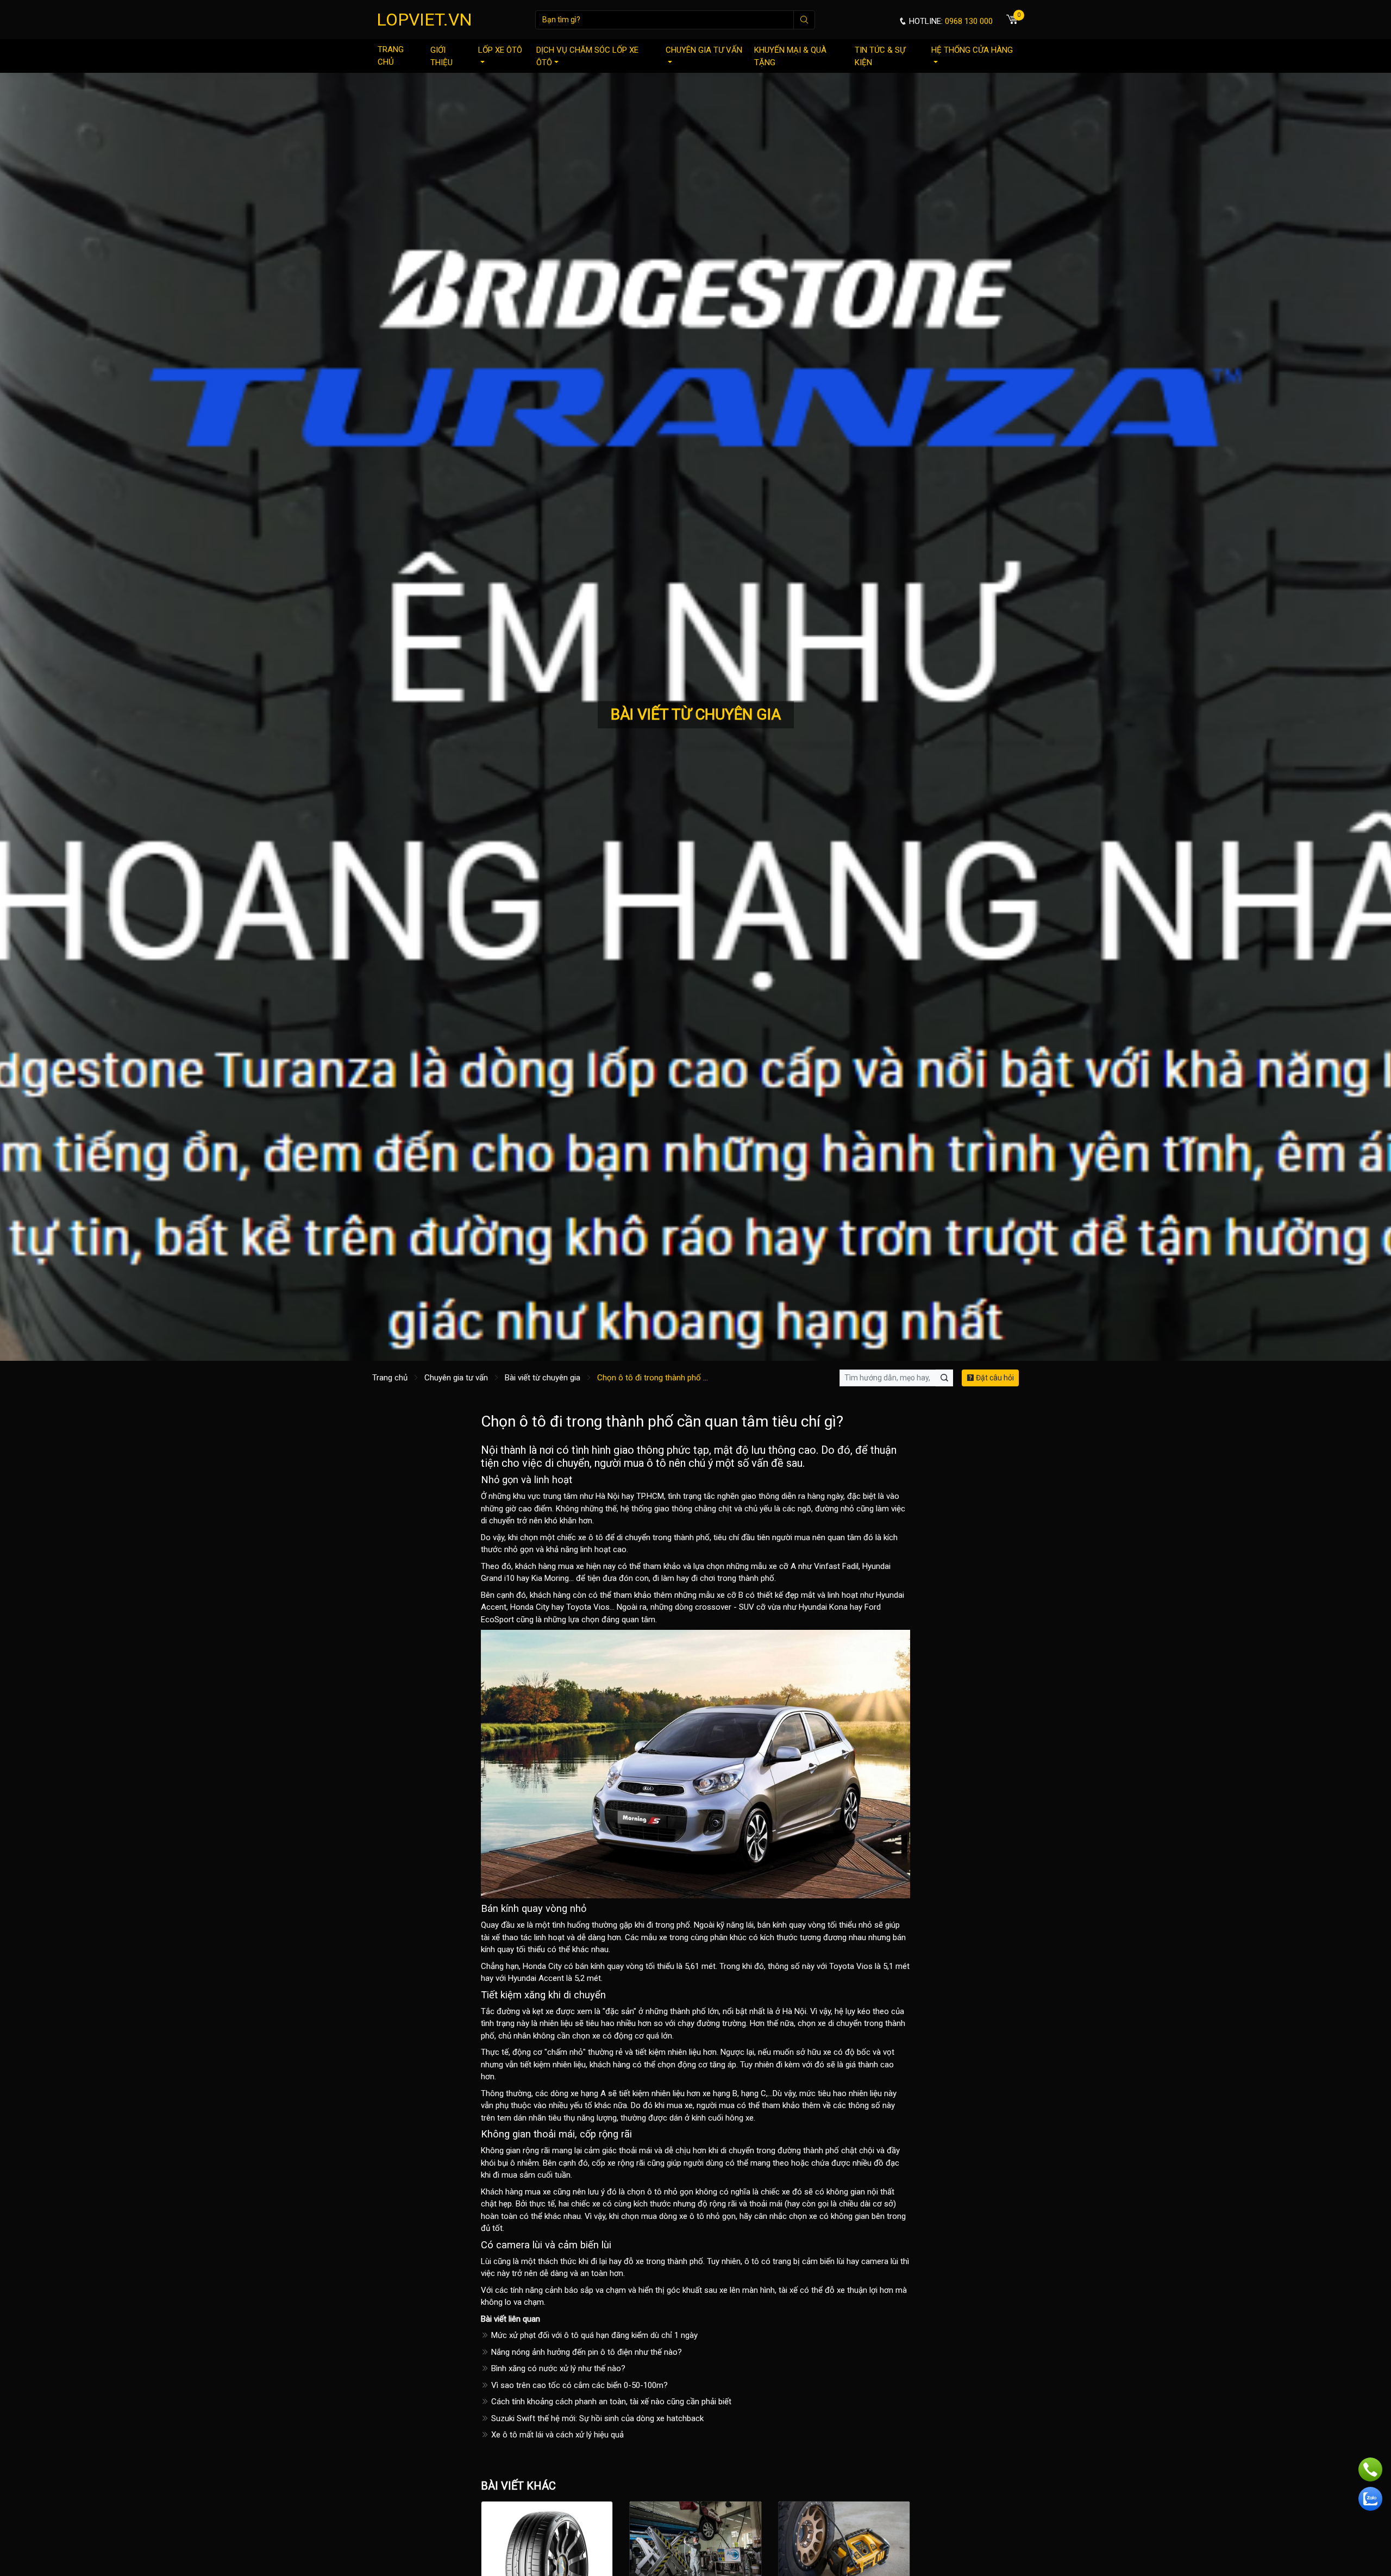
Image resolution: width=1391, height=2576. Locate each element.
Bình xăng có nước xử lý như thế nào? (557, 2368)
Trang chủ (391, 56)
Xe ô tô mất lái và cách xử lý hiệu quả (556, 2435)
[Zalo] (1370, 2499)
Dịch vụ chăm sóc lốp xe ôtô (587, 56)
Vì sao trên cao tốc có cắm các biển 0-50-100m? (578, 2385)
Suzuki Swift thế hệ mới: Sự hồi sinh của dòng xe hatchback (596, 2418)
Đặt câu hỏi (994, 1378)
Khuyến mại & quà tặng (790, 56)
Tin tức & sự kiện (880, 56)
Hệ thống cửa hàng (972, 50)
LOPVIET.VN (424, 20)
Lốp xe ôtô (500, 50)
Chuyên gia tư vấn (704, 50)
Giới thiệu (441, 56)
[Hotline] (1370, 2469)
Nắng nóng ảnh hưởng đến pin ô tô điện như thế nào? (585, 2352)
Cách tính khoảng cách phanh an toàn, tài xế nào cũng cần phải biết (610, 2402)
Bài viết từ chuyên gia (543, 1378)
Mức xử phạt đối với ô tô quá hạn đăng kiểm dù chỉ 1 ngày (593, 2335)
